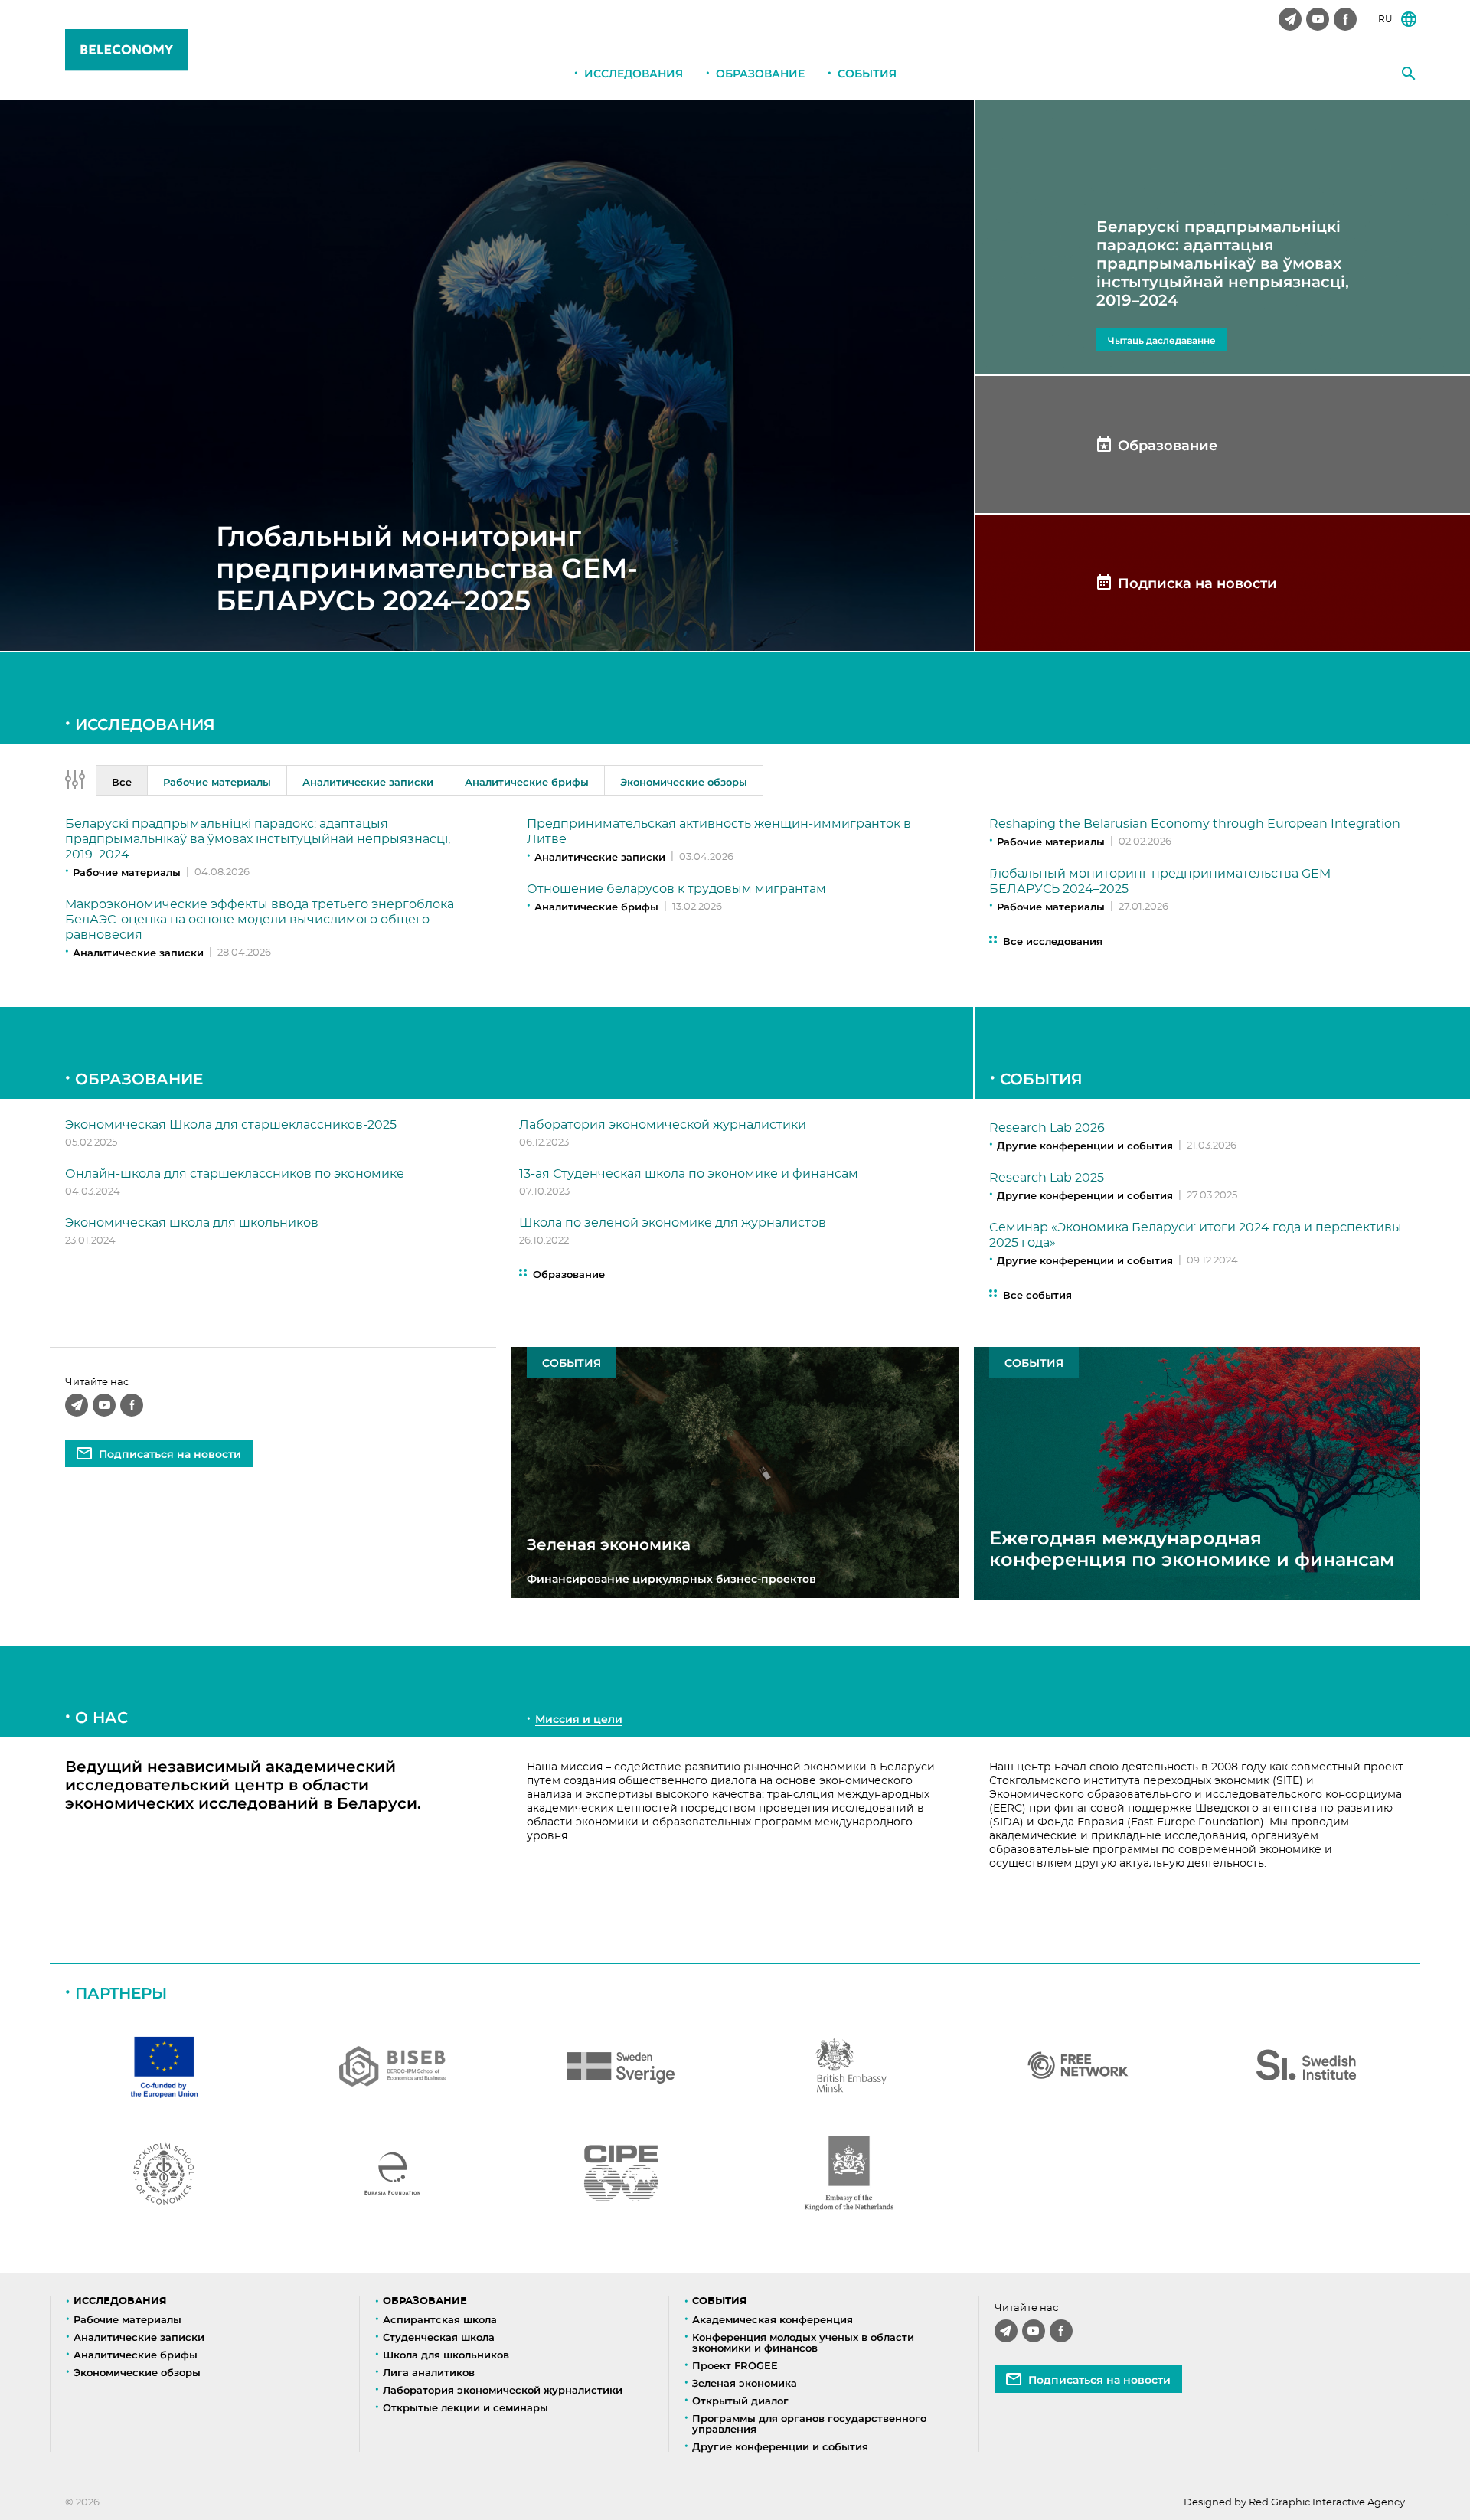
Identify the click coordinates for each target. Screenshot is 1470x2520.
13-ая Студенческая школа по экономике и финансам (689, 1174)
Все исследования (1053, 941)
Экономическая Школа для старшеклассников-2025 (231, 1125)
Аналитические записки (138, 953)
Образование (760, 74)
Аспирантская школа (440, 2319)
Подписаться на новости (170, 1454)
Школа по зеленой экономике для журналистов (673, 1223)
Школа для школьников (446, 2355)
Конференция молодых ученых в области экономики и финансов (803, 2342)
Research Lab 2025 (1047, 1178)
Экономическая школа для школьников (192, 1223)
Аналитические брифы (596, 907)
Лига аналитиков (429, 2372)
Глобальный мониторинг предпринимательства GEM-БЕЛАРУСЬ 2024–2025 (427, 568)
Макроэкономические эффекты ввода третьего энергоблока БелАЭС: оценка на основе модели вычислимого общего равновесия (260, 920)
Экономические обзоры (137, 2372)
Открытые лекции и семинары (465, 2407)
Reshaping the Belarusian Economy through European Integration (1195, 824)
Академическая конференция (773, 2319)
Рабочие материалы (127, 872)
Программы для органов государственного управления (809, 2424)
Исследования (634, 74)
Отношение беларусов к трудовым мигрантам (676, 889)
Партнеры (121, 1993)
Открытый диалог (740, 2401)
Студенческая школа (439, 2337)
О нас (101, 1718)
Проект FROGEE (735, 2365)
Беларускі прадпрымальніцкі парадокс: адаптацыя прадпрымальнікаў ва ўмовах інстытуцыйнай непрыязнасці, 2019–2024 (258, 839)
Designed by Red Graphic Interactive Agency (1294, 2503)
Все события (1037, 1295)
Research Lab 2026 (1047, 1128)
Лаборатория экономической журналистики (663, 1125)
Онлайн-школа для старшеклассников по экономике (235, 1174)
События (867, 74)
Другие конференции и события (1085, 1146)
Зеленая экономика (745, 2383)
